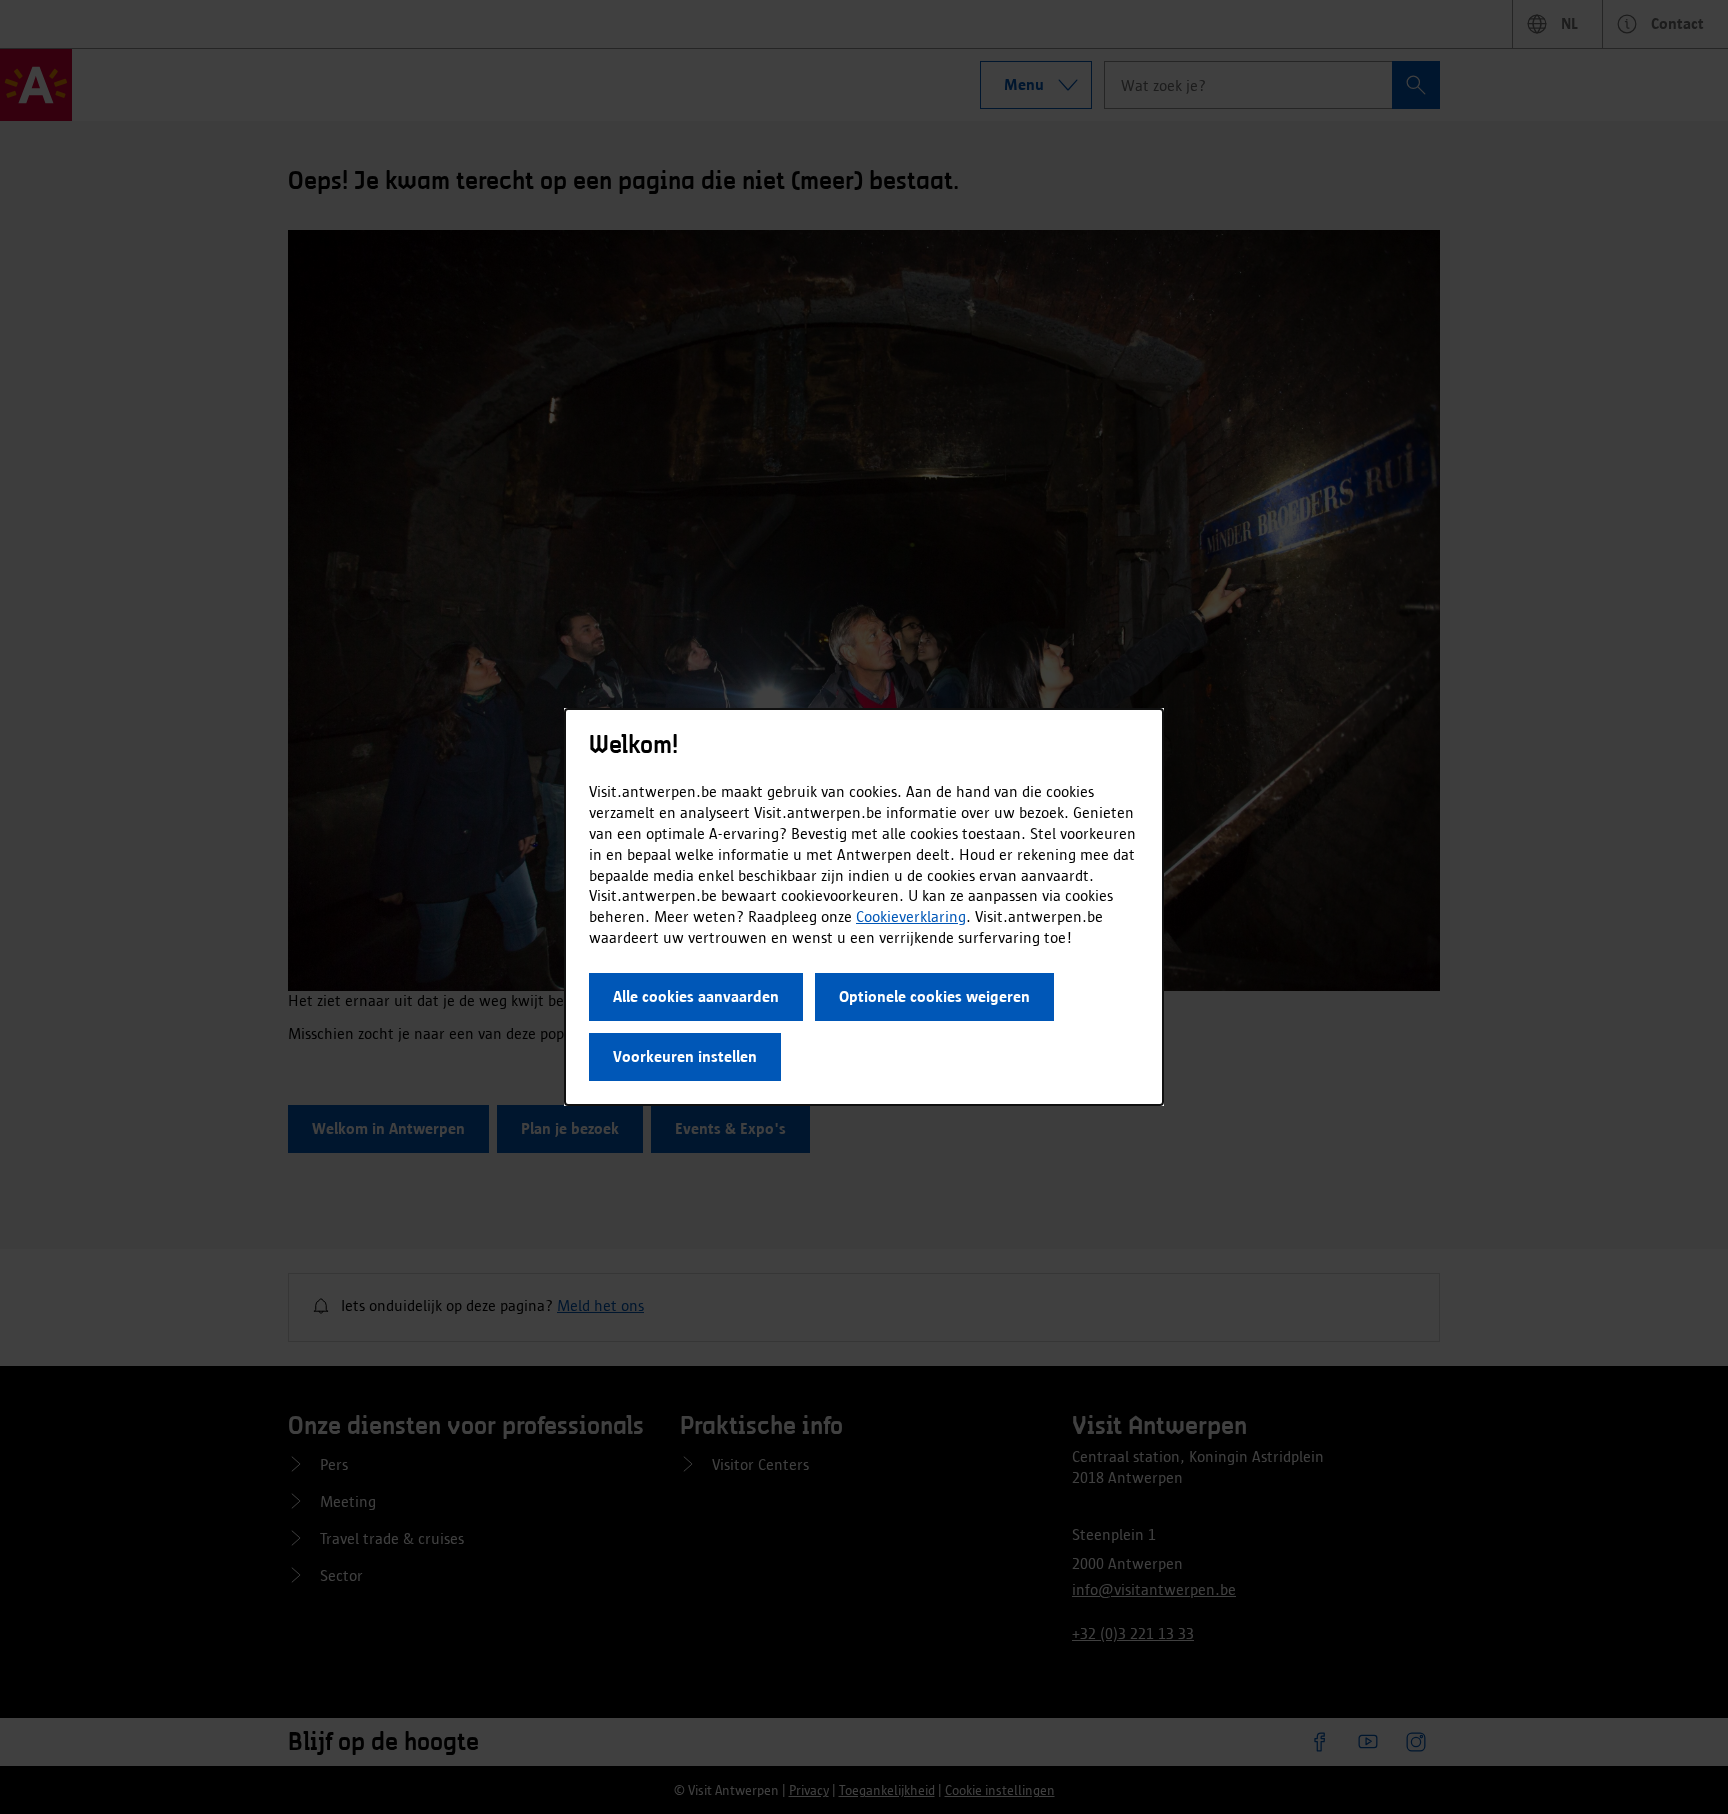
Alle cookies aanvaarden (696, 996)
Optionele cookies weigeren (934, 996)
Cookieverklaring (911, 916)
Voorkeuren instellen (685, 1056)
